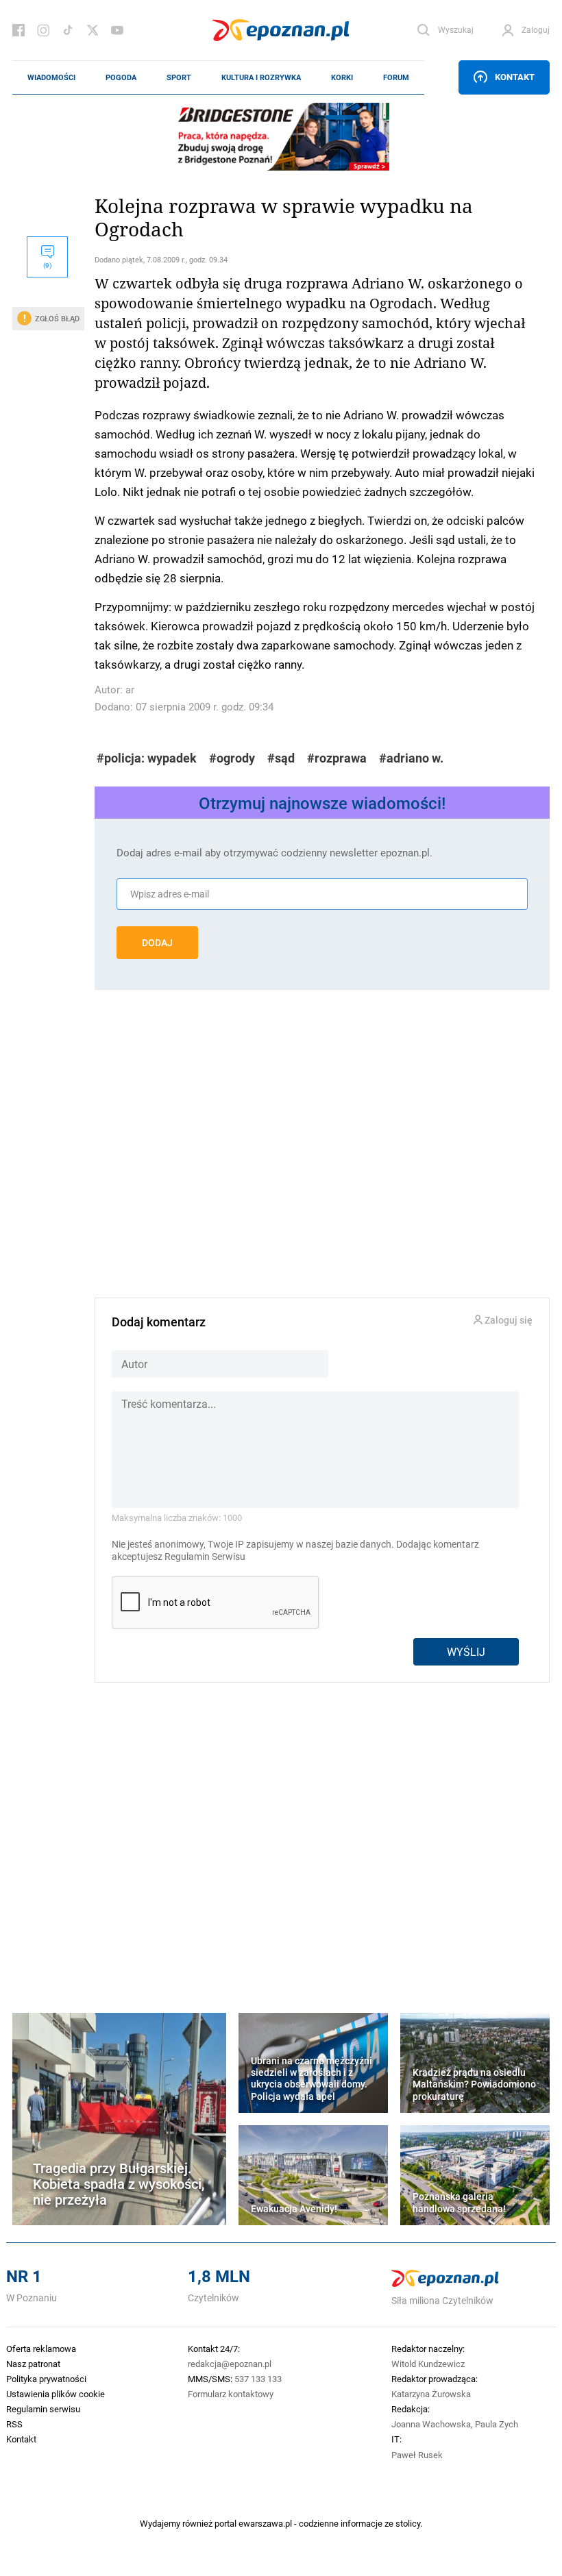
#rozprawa (337, 758)
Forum (396, 77)
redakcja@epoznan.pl (230, 2364)
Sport (179, 77)
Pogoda (121, 77)
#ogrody (232, 758)
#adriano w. (411, 758)
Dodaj (157, 943)
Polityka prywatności (46, 2379)
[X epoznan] (93, 30)
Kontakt (515, 77)
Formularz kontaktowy (231, 2394)
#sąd (281, 758)
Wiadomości (51, 77)
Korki (342, 77)
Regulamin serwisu (43, 2409)
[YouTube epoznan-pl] (117, 30)
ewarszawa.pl (265, 2523)
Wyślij (466, 1651)
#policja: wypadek (147, 758)
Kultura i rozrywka (261, 77)
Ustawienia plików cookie (56, 2394)
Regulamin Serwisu (205, 1557)
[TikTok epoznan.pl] (68, 30)
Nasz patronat (33, 2364)
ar (130, 690)
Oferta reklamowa (41, 2349)
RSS (14, 2424)
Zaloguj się (508, 1321)
